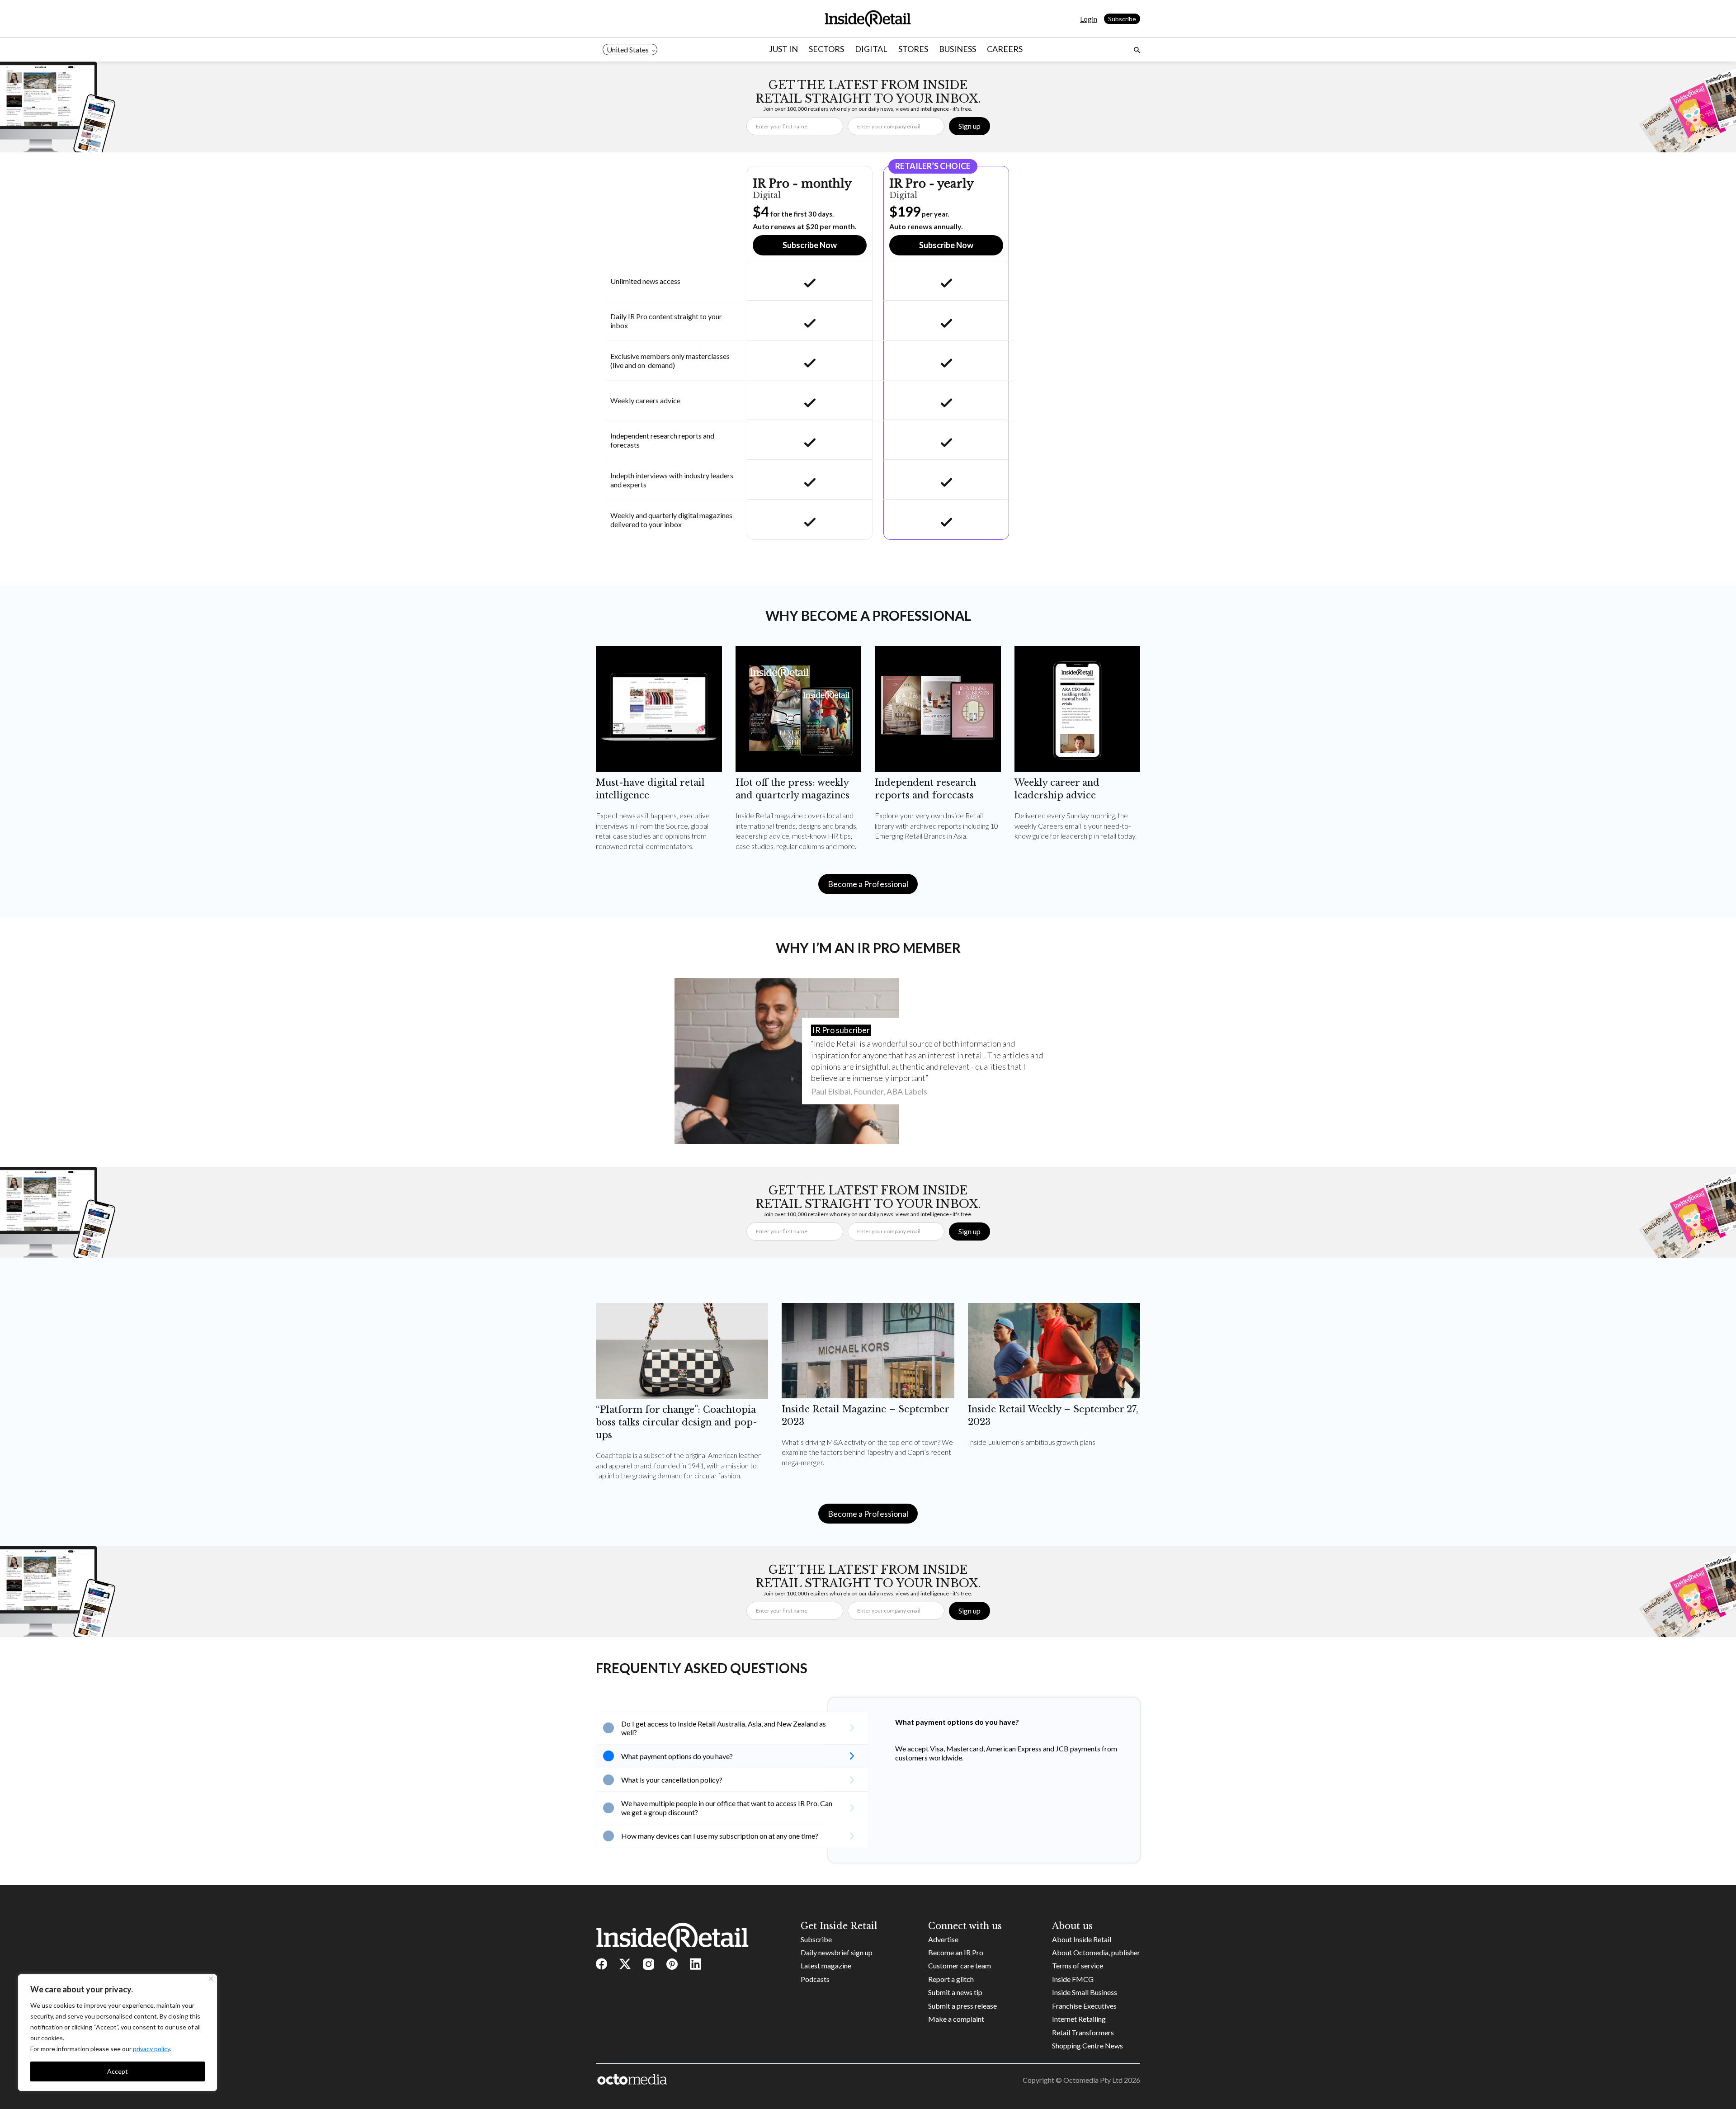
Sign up (969, 126)
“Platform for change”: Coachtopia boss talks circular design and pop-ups (677, 1422)
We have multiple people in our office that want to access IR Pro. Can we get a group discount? (727, 1807)
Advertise (943, 1939)
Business (958, 49)
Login (1089, 19)
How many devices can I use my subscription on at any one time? (720, 1836)
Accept (118, 2071)
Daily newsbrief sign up (837, 1952)
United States (628, 50)
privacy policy (151, 2049)
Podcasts (815, 1979)
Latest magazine (826, 1965)
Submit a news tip (955, 1992)
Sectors (826, 49)
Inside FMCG (1073, 1979)
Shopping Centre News (1087, 2045)
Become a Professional (868, 884)
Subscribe (1122, 19)
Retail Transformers (1083, 2032)
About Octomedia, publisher (1096, 1952)
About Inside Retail (1082, 1939)
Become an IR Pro (956, 1952)
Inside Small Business (1085, 1992)
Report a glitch (951, 1979)
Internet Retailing (1079, 2019)
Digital (871, 49)
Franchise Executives (1084, 2006)
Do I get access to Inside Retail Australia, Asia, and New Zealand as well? (724, 1728)
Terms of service (1078, 1965)
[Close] (211, 1979)
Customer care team (960, 1965)
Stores (913, 49)
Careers (1005, 49)
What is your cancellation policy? (672, 1780)
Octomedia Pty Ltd (1093, 2080)
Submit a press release (962, 2006)
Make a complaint (956, 2019)
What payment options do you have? (677, 1756)
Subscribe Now (810, 245)
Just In (783, 49)
